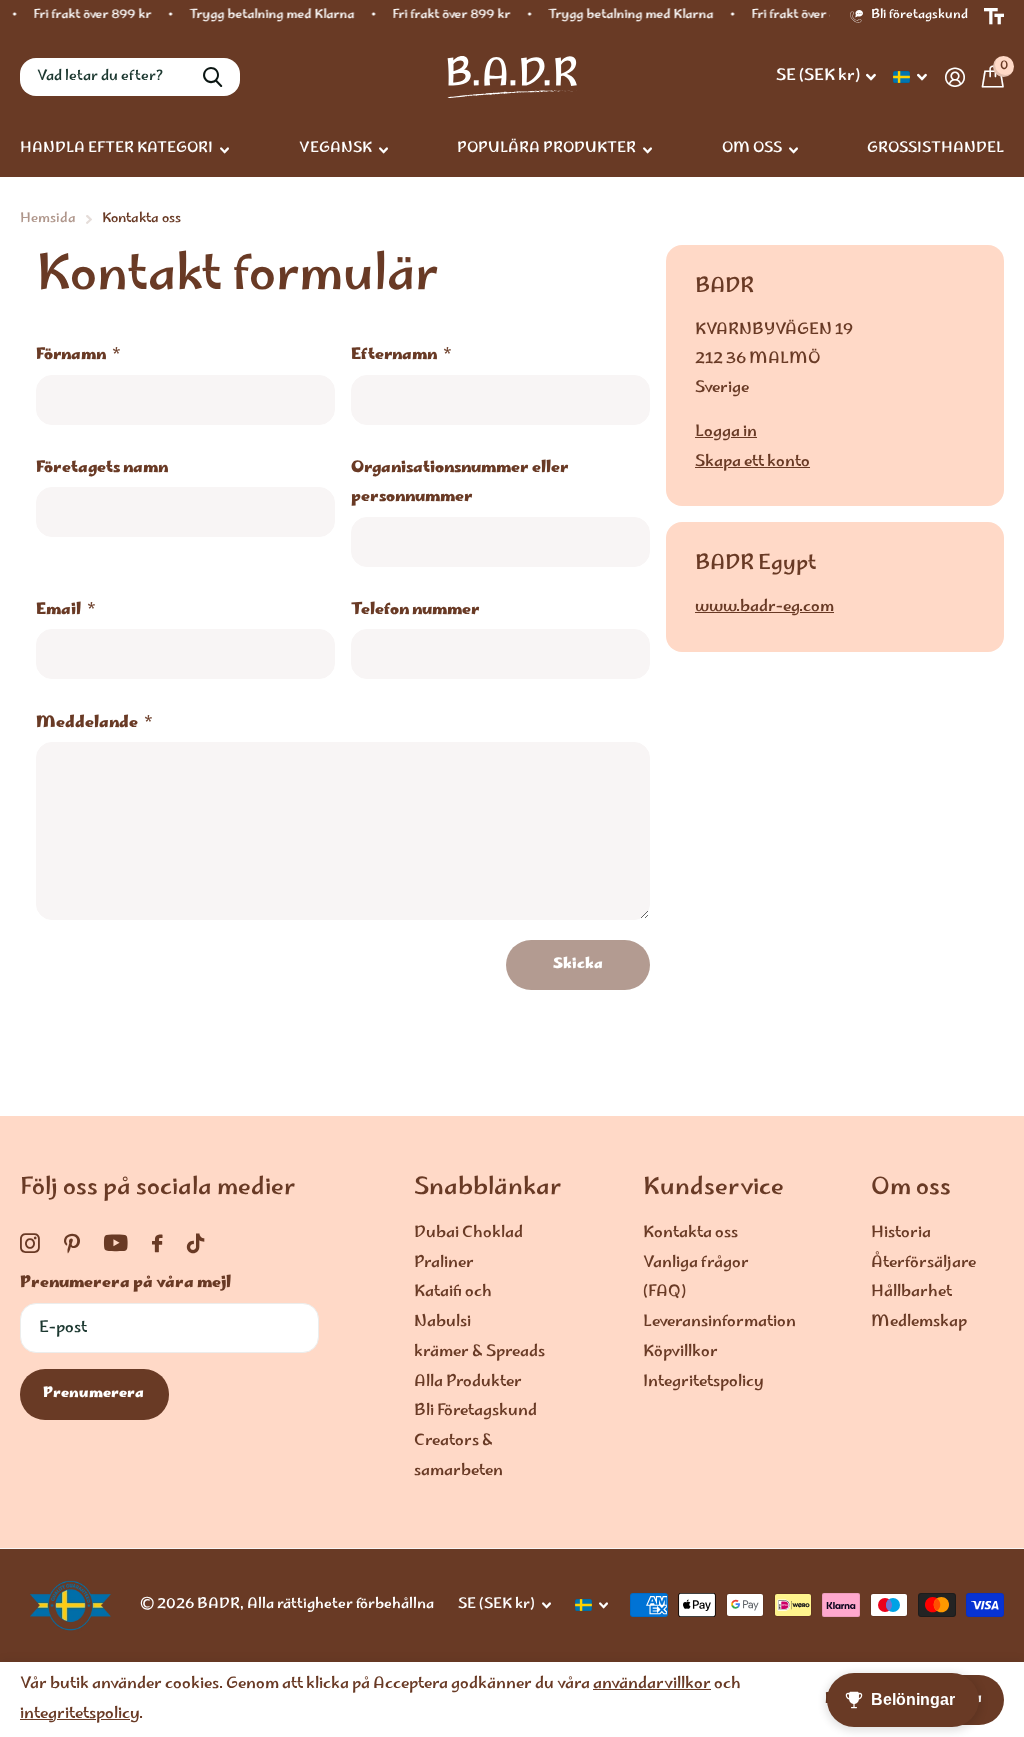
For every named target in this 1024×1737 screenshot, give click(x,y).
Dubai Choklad (468, 1233)
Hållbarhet (911, 1292)
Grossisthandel (935, 149)
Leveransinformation (719, 1322)
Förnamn (78, 355)
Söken (212, 77)
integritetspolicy (79, 1714)
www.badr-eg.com (764, 607)
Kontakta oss (690, 1233)
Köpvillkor (680, 1352)
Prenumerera (95, 1394)
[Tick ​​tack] (195, 1244)
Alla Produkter (468, 1382)
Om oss (911, 1189)
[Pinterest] (72, 1244)
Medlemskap (919, 1322)
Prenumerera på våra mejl (125, 1283)
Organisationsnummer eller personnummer (460, 483)
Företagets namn (102, 468)
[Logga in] (954, 77)
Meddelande (94, 723)
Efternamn (401, 355)
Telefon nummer (415, 610)
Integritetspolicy (703, 1382)
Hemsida (48, 219)
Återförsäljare (923, 1263)
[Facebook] (157, 1244)
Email (66, 610)
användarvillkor (652, 1684)
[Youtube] (116, 1243)
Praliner (444, 1263)
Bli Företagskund (475, 1411)
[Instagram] (30, 1244)
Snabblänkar (488, 1189)
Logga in (726, 432)
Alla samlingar (124, 149)
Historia (901, 1233)
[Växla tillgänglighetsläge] (994, 16)
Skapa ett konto (752, 462)
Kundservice (713, 1189)
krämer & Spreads (479, 1352)
